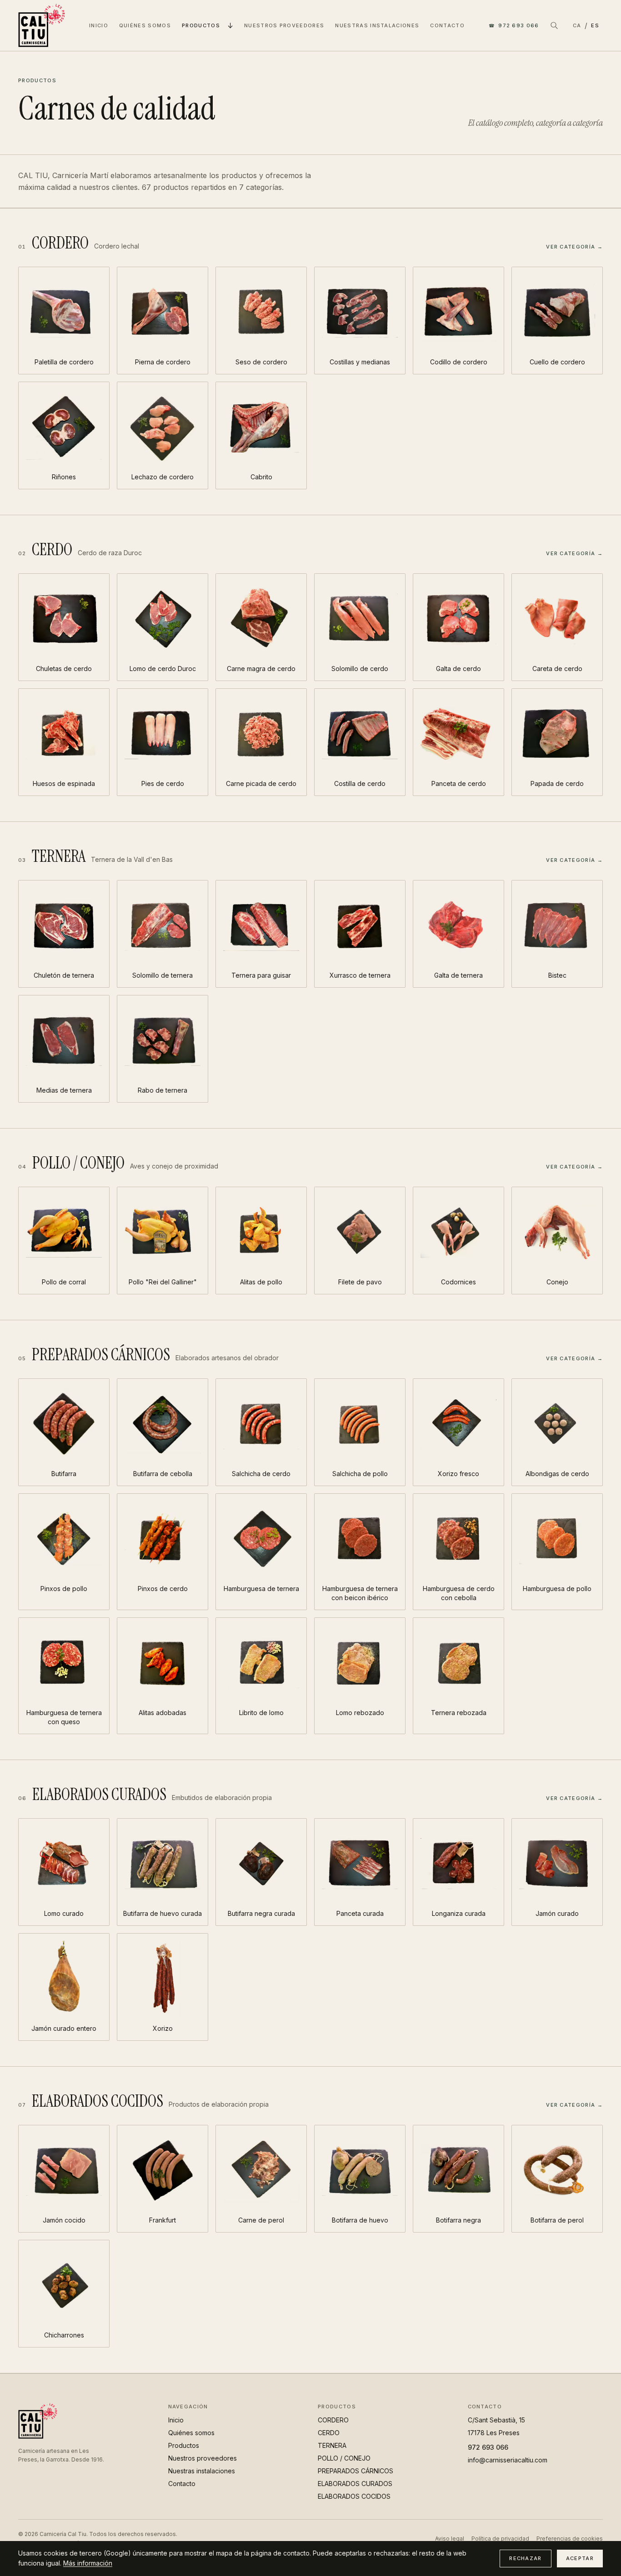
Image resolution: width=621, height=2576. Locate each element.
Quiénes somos (145, 25)
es (595, 25)
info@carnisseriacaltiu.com (508, 2460)
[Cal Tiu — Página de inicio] (42, 25)
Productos (201, 25)
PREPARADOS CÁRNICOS (356, 2471)
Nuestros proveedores (284, 25)
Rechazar (526, 2558)
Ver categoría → (574, 247)
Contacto (447, 25)
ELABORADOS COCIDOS (354, 2496)
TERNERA (332, 2445)
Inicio (99, 25)
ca (577, 25)
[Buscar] (554, 25)
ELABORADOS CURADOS (355, 2484)
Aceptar (580, 2558)
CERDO (329, 2433)
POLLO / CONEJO (344, 2458)
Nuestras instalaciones (377, 25)
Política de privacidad (500, 2539)
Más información (88, 2563)
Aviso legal (450, 2539)
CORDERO (333, 2420)
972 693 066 (514, 25)
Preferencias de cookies (570, 2539)
